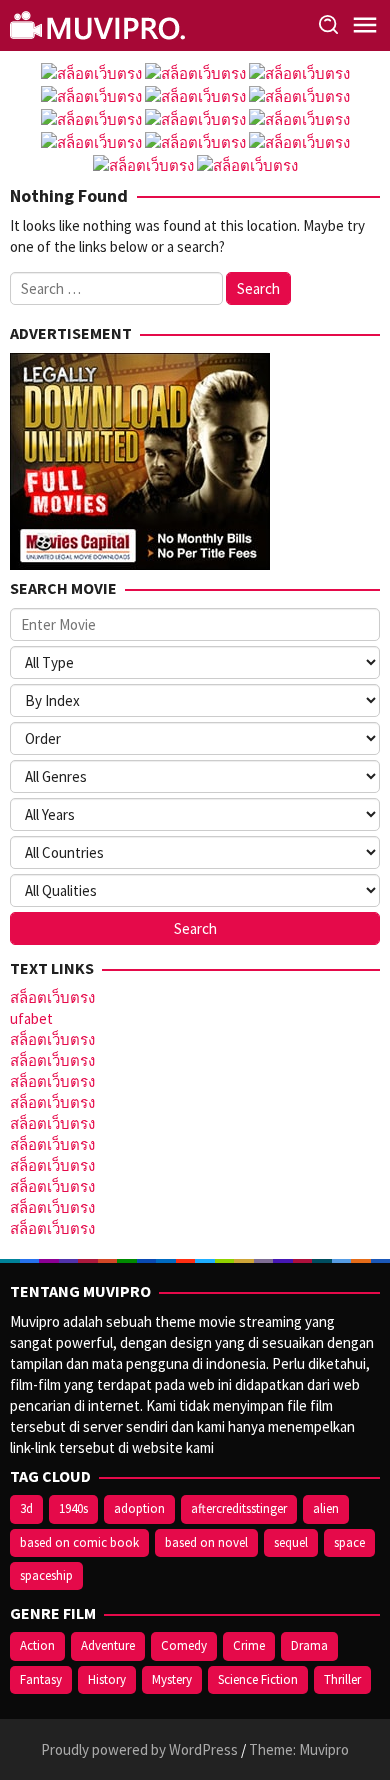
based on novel (206, 1542)
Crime (249, 1645)
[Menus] (365, 25)
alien (326, 1508)
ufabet (31, 1018)
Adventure (108, 1645)
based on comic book (79, 1542)
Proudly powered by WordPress (139, 1749)
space (349, 1542)
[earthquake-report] (100, 23)
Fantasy (41, 1679)
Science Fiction (258, 1679)
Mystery (172, 1679)
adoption (139, 1508)
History (107, 1679)
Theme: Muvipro (299, 1749)
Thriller (342, 1679)
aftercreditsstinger (239, 1508)
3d (26, 1508)
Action (37, 1645)
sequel (291, 1542)
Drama (309, 1645)
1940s (73, 1508)
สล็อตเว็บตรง (52, 997)
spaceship (46, 1575)
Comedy (184, 1645)
